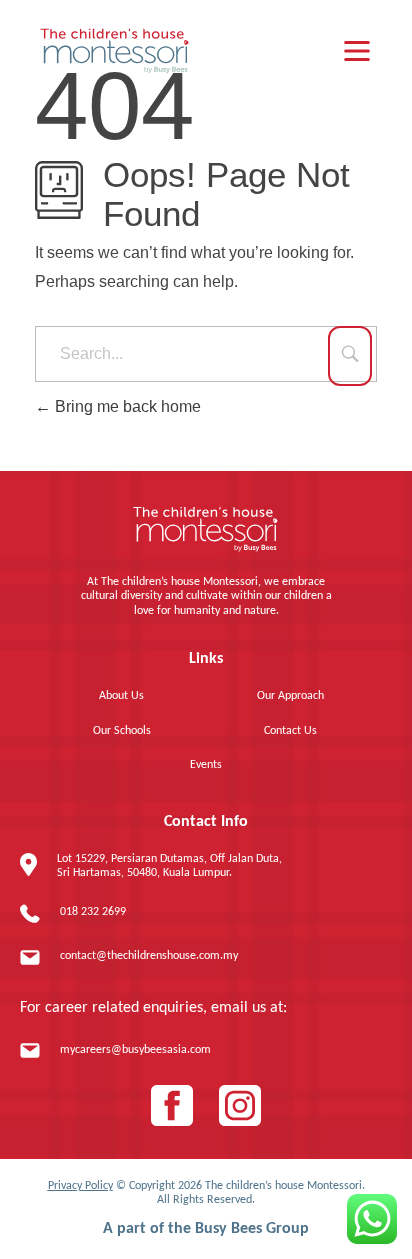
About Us (121, 696)
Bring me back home (126, 406)
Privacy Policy (80, 1186)
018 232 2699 (93, 912)
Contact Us (290, 731)
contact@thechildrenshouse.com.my (149, 956)
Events (206, 765)
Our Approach (290, 696)
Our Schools (122, 731)
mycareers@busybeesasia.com (135, 1050)
